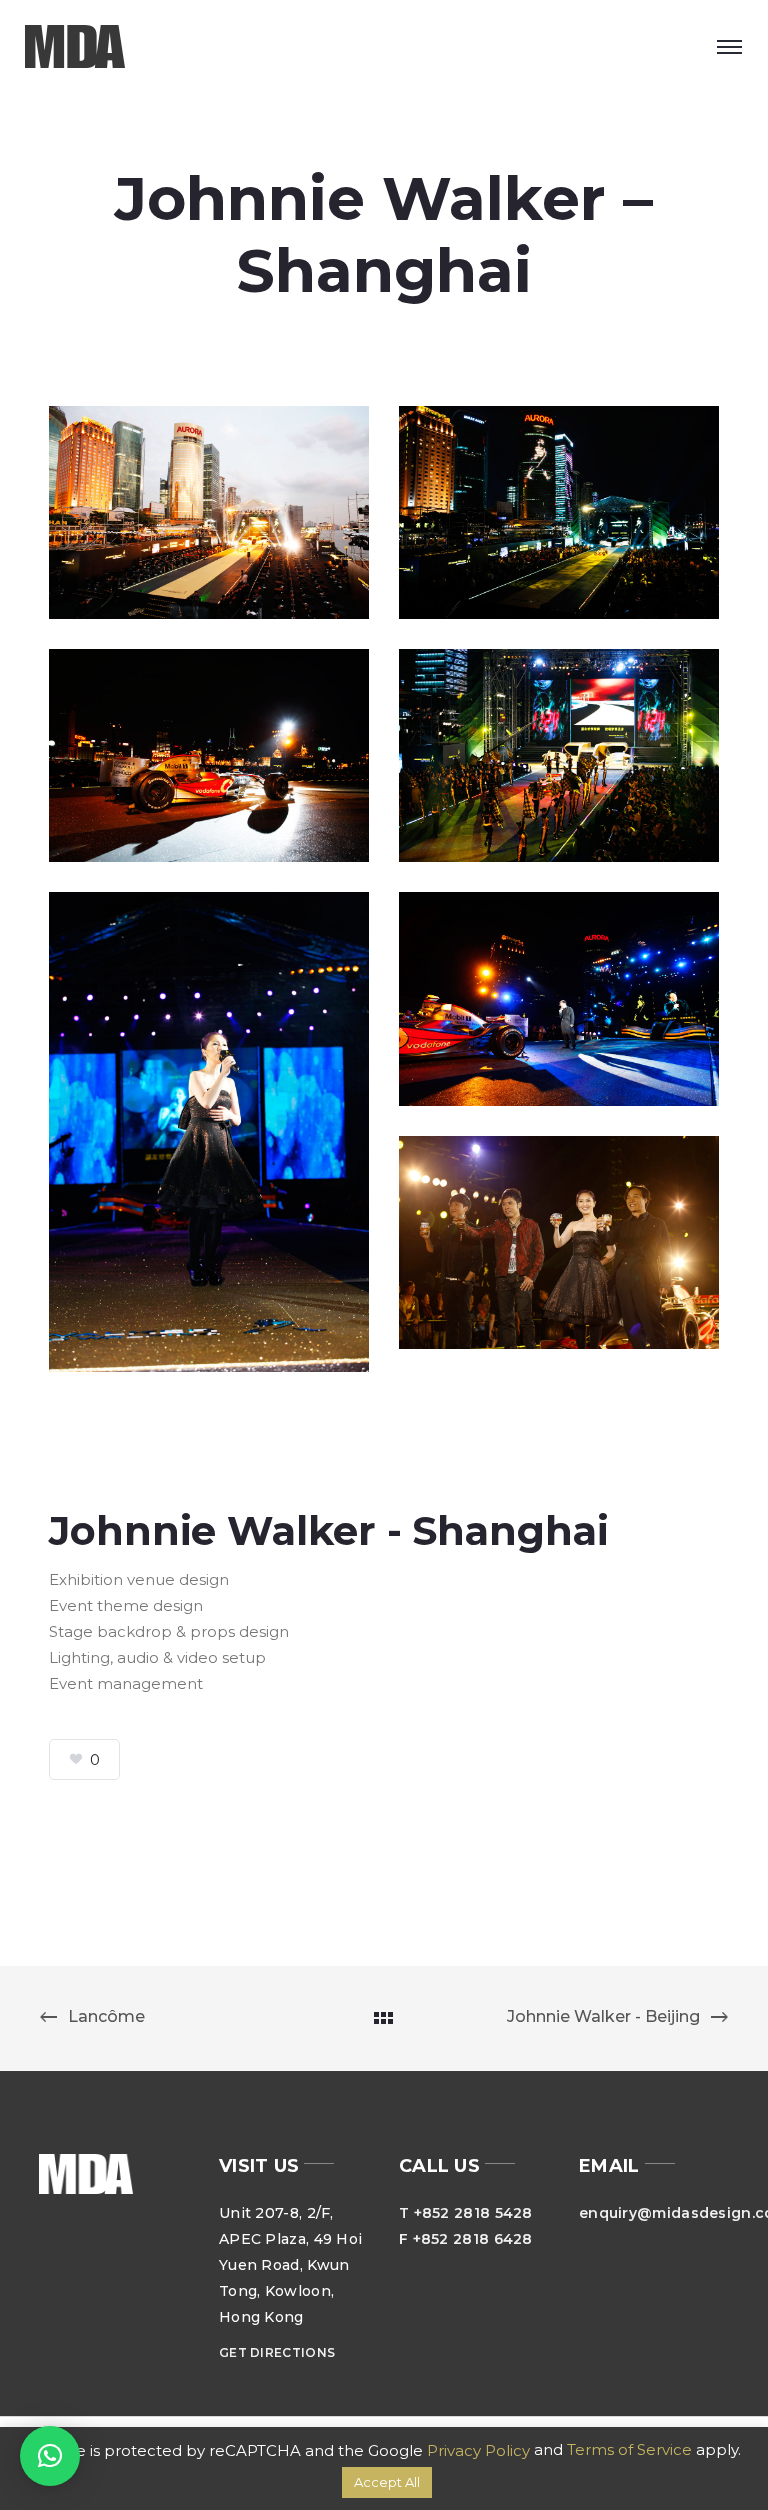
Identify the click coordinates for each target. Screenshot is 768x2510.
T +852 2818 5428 (466, 2213)
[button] (50, 2456)
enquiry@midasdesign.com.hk (654, 2213)
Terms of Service (629, 2449)
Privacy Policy (478, 2450)
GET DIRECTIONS (277, 2352)
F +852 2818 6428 (466, 2239)
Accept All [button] (387, 2482)
